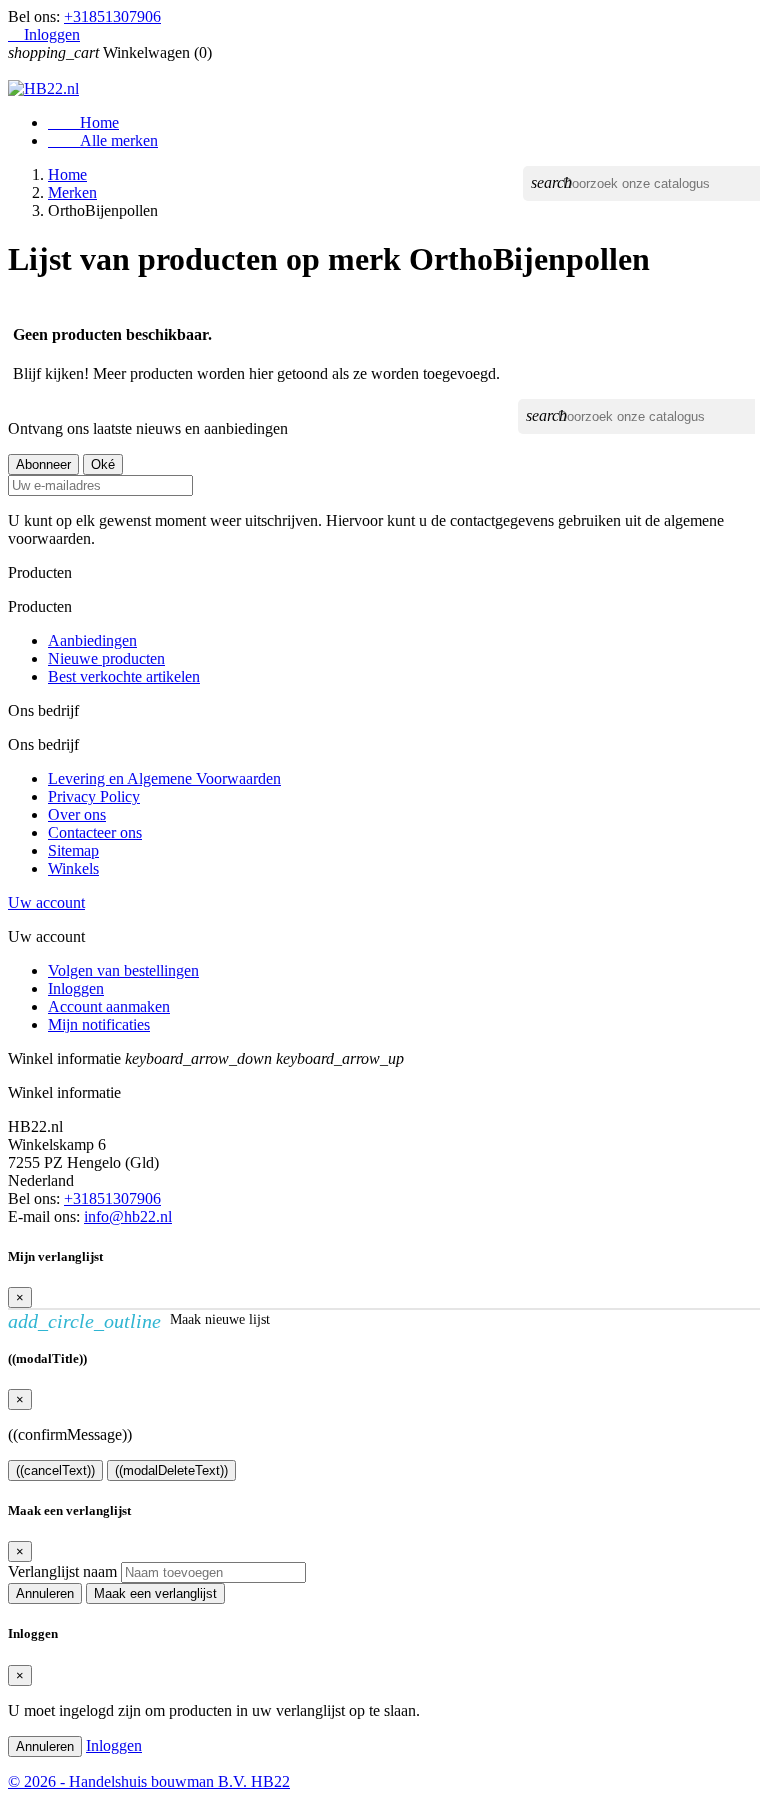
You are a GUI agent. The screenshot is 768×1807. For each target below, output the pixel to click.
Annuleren (45, 1593)
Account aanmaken (109, 1006)
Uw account (46, 902)
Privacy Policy (94, 796)
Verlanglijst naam (62, 1571)
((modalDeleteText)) (171, 1470)
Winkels (73, 868)
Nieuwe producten (106, 658)
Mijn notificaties (99, 1024)
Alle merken (103, 140)
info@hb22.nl (128, 1216)
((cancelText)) (55, 1470)
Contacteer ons (95, 832)
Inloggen (76, 988)
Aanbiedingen (92, 640)
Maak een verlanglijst (155, 1593)
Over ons (77, 814)
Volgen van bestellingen (123, 970)
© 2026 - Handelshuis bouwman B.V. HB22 (149, 1781)
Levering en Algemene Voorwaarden (164, 778)
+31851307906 (112, 16)
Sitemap (73, 850)
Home (83, 122)
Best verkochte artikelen (124, 676)
